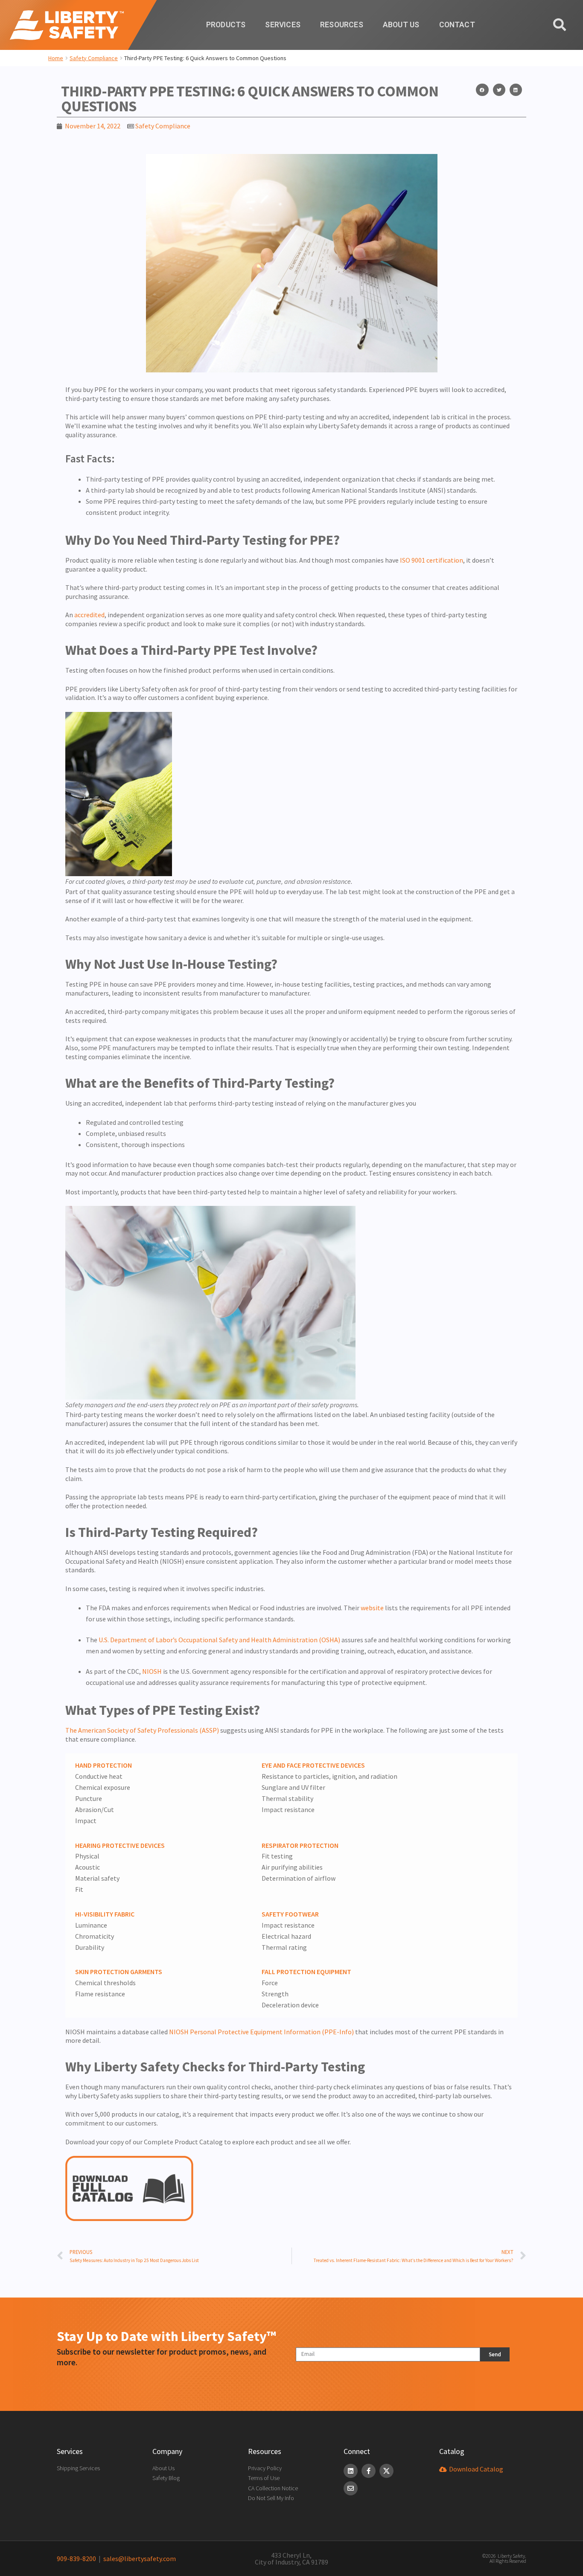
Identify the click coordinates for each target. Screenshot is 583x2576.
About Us (401, 25)
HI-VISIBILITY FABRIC (105, 1914)
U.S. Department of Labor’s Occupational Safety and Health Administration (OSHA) (220, 1640)
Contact (457, 25)
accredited (89, 615)
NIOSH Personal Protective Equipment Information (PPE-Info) (261, 2032)
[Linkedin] (351, 2471)
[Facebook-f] (369, 2471)
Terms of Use (264, 2478)
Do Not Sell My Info (271, 2498)
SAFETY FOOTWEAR (290, 1914)
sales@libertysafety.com (138, 2559)
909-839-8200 (76, 2559)
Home (56, 58)
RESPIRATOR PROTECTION (300, 1845)
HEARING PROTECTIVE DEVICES (120, 1845)
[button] (482, 90)
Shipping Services (78, 2468)
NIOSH (152, 1671)
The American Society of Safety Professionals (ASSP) (142, 1730)
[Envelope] (351, 2488)
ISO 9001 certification (431, 560)
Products (226, 25)
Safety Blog (166, 2478)
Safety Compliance (94, 58)
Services (283, 25)
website (372, 1608)
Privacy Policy (265, 2468)
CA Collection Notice (273, 2488)
